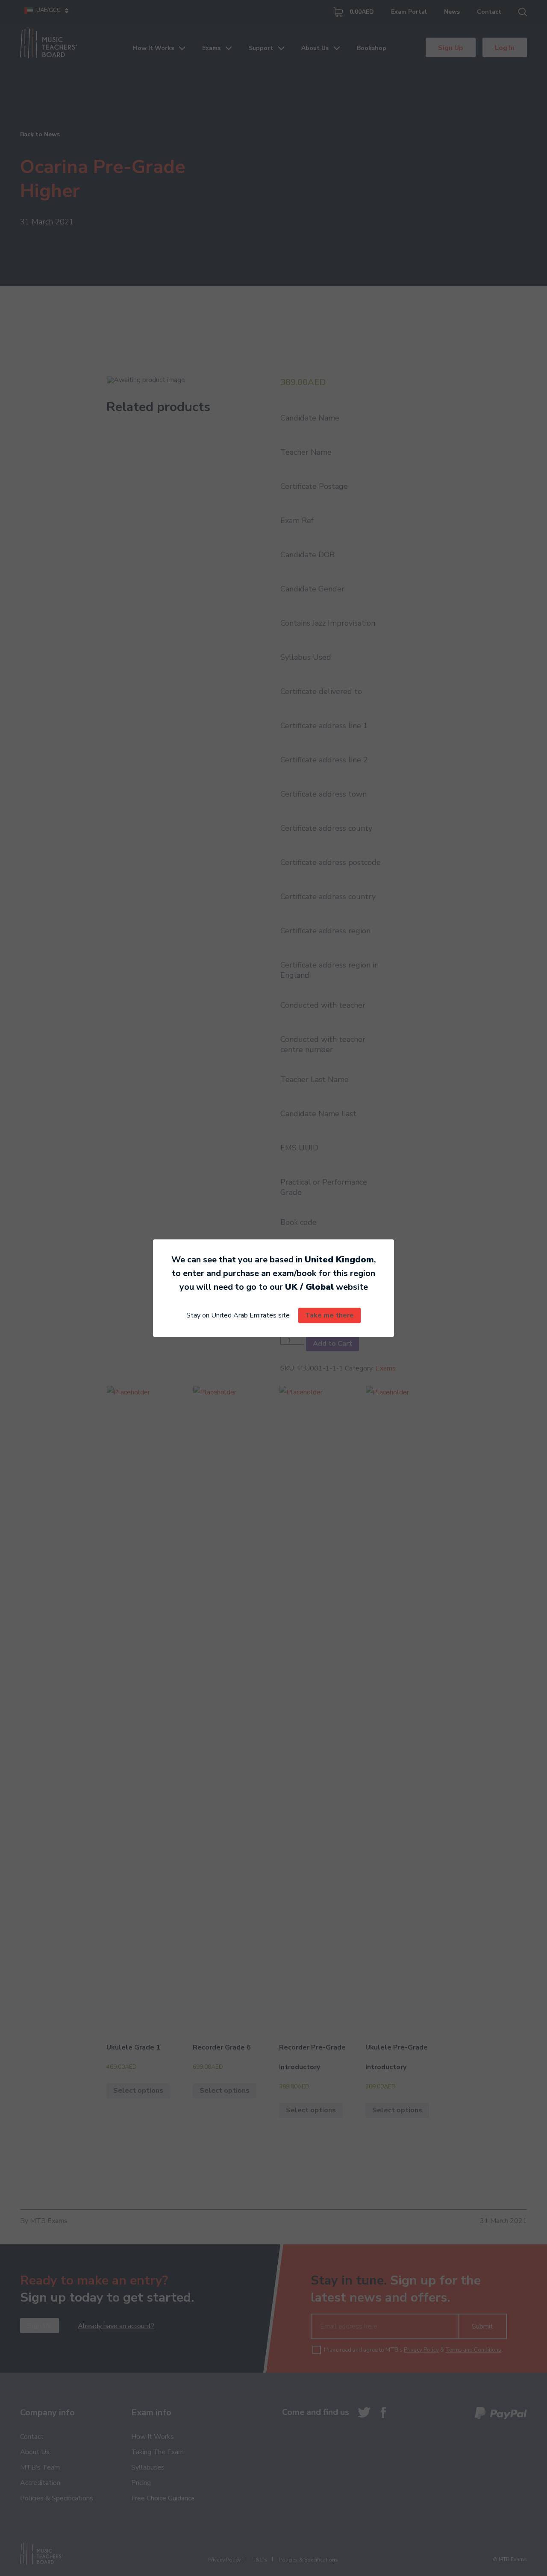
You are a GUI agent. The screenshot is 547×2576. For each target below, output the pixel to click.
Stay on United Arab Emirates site (238, 1315)
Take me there (329, 1315)
